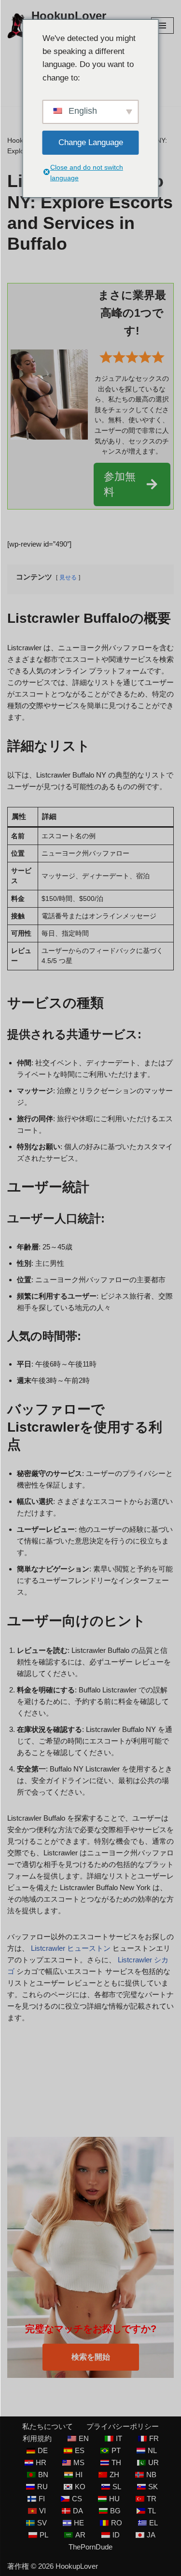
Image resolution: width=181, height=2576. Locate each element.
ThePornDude (90, 2547)
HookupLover (77, 2566)
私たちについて (48, 2426)
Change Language (91, 142)
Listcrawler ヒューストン (71, 1948)
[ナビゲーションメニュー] (162, 26)
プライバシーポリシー (123, 2426)
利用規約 (37, 2438)
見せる (68, 577)
